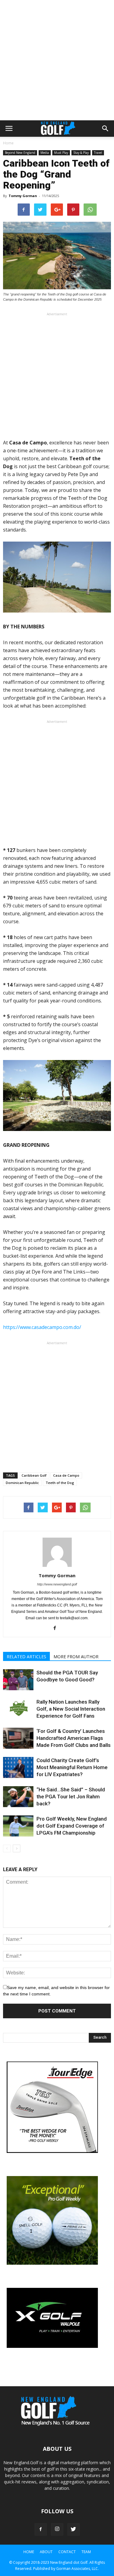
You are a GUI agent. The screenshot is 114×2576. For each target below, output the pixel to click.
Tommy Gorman (23, 196)
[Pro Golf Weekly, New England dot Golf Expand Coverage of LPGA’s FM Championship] (18, 1826)
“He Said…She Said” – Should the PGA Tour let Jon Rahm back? (71, 1797)
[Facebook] (57, 1628)
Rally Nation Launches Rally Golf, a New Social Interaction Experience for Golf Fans (71, 1709)
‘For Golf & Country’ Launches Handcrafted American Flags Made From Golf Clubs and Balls (74, 1738)
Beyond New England (20, 153)
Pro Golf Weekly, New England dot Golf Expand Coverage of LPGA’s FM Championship (72, 1826)
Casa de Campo (66, 1475)
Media (45, 153)
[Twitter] (74, 2529)
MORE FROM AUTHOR (76, 1657)
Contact (67, 2552)
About (46, 2552)
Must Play (61, 153)
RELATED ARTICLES (26, 1657)
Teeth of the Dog (60, 1483)
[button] (105, 129)
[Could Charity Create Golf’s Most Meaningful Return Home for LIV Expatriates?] (18, 1767)
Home (8, 143)
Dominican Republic (22, 1483)
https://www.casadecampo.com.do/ (42, 1327)
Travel (98, 153)
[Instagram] (57, 2529)
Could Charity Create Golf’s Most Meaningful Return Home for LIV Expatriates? (72, 1767)
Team (86, 2552)
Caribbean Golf (34, 1475)
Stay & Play (81, 153)
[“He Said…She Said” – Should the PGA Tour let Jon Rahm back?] (18, 1797)
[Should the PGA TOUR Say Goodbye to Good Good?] (18, 1680)
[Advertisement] (57, 60)
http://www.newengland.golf (57, 1584)
